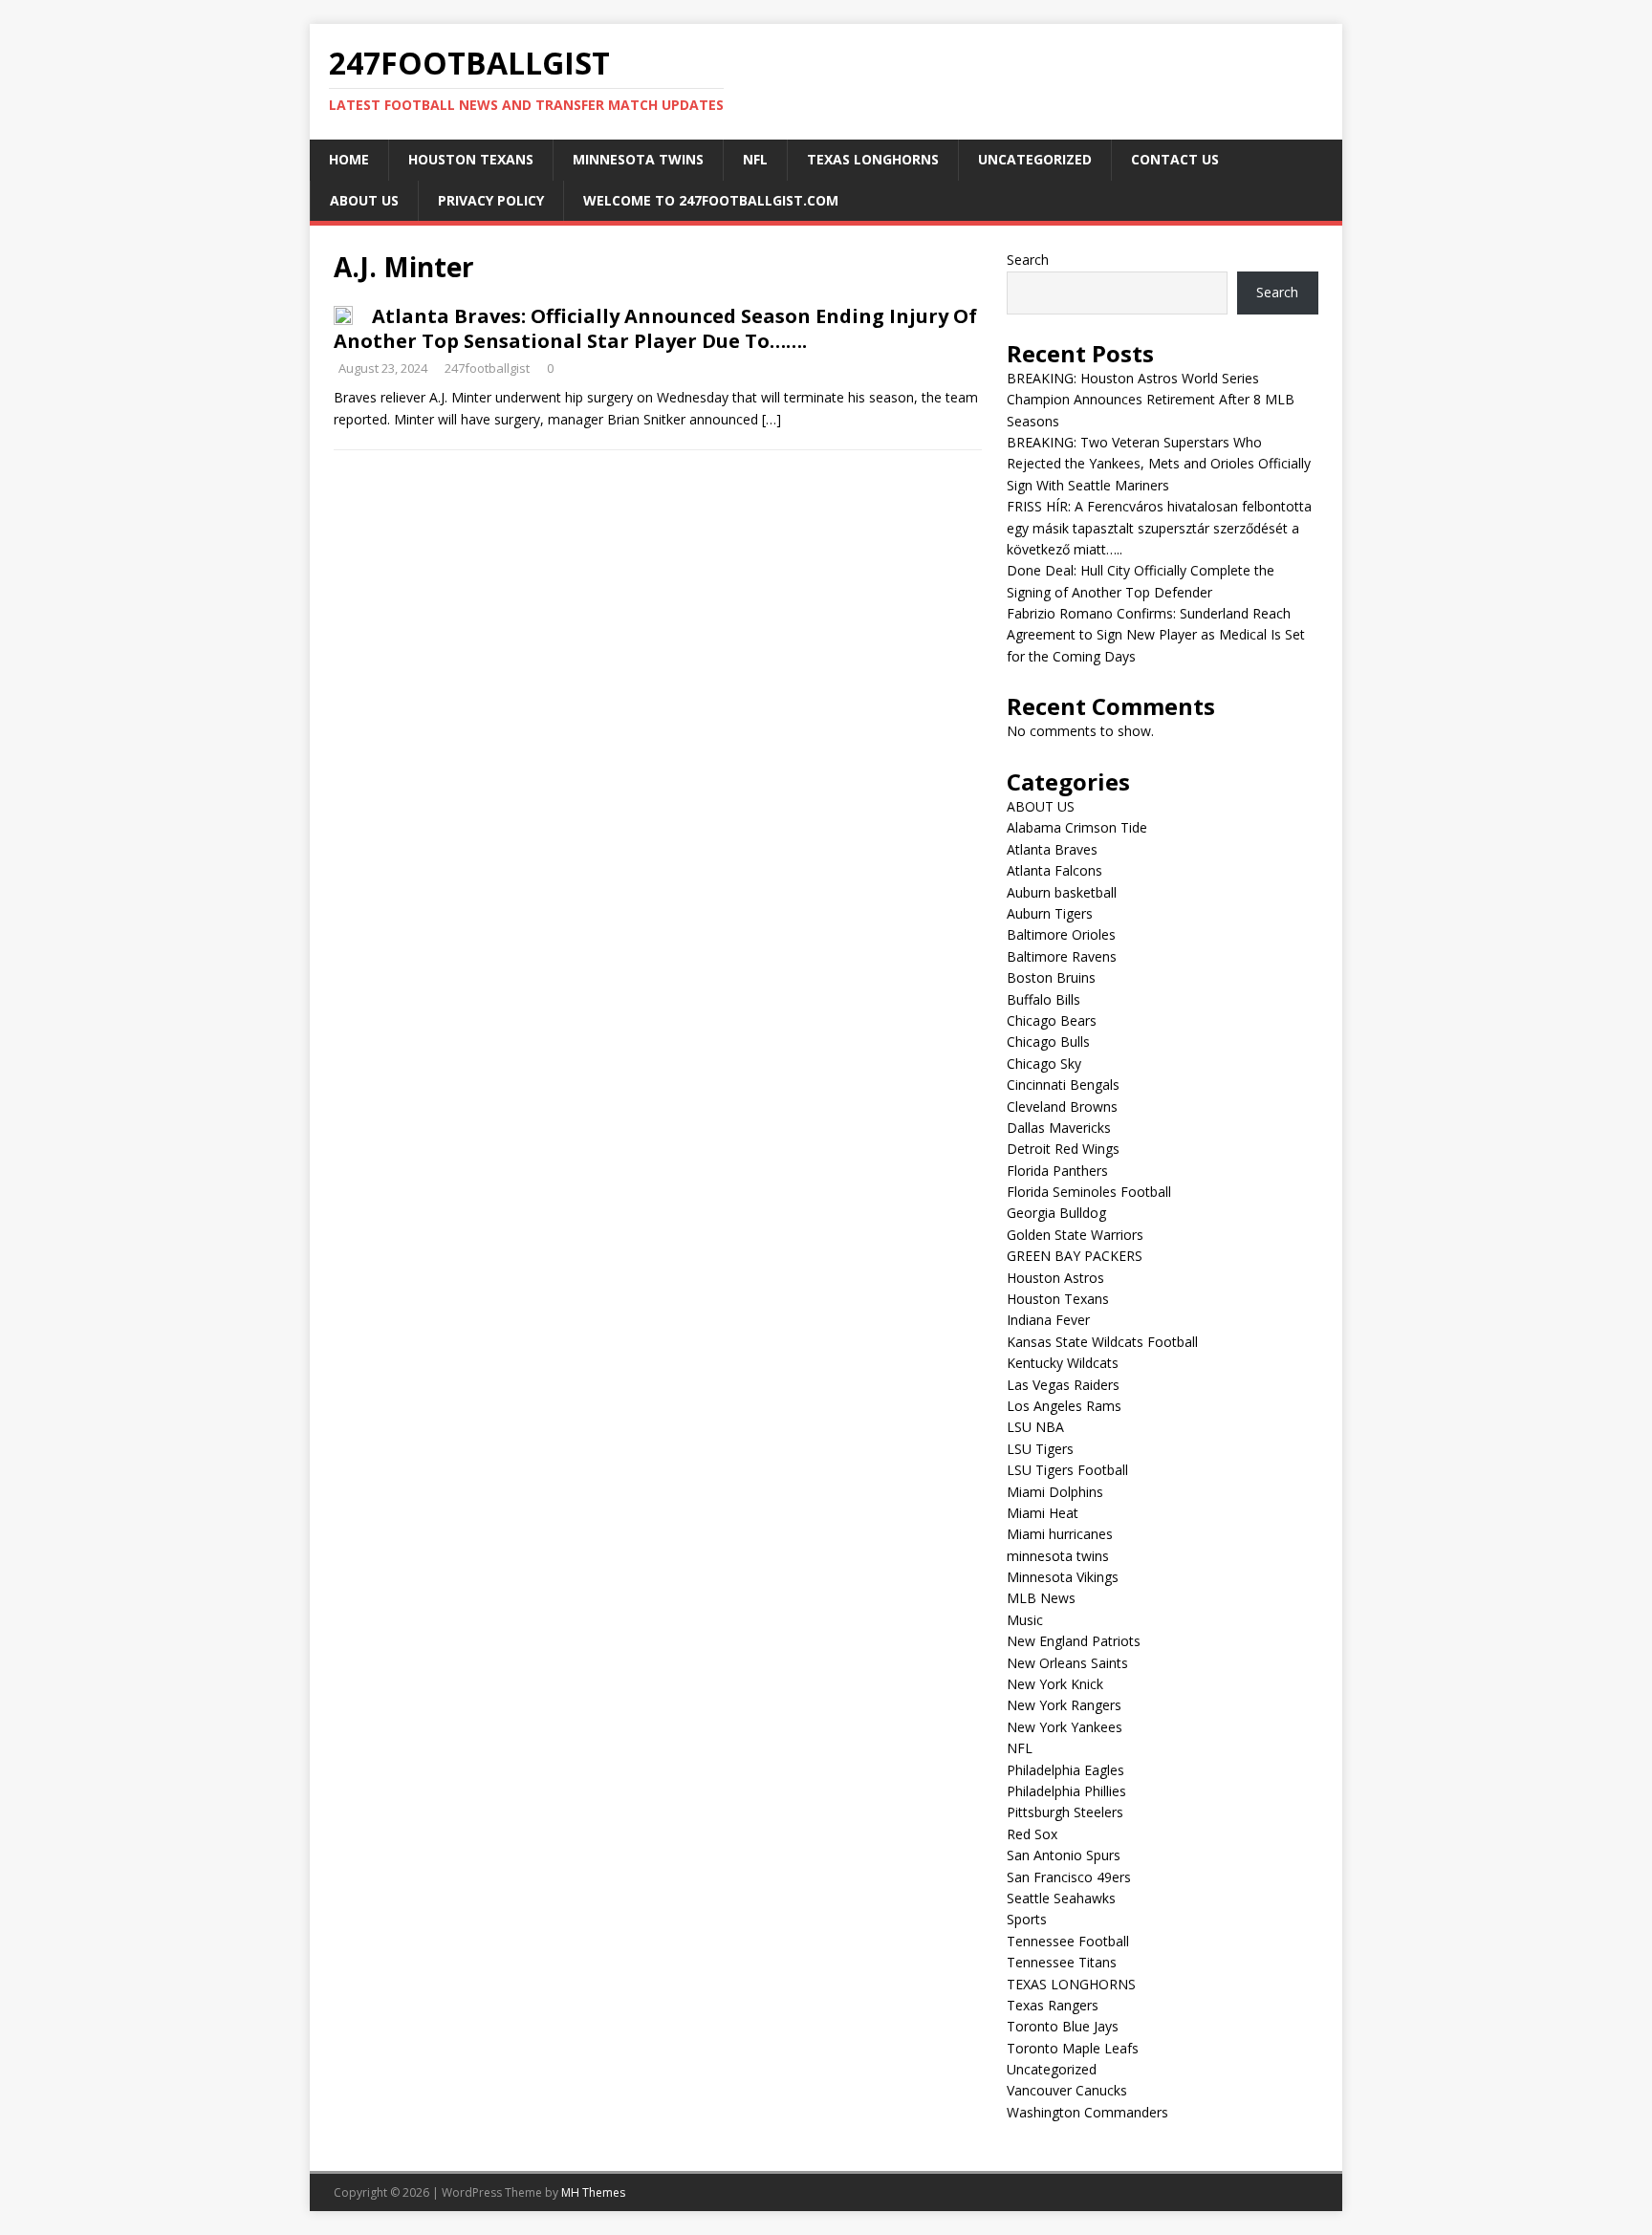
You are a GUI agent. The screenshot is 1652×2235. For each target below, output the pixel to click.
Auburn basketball (1062, 892)
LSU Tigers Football (1067, 1470)
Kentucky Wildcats (1063, 1363)
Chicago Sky (1044, 1063)
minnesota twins (638, 159)
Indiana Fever (1048, 1320)
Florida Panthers (1057, 1171)
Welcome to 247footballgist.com (711, 200)
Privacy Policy (491, 200)
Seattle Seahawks (1061, 1898)
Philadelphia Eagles (1065, 1770)
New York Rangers (1064, 1705)
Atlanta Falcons (1054, 870)
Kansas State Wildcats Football (1102, 1342)
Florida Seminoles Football (1089, 1192)
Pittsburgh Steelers (1065, 1812)
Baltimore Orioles (1061, 934)
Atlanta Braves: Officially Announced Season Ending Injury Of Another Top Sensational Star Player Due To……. (655, 328)
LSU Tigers (1040, 1449)
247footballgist (487, 368)
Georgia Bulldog (1056, 1213)
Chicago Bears (1052, 1020)
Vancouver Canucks (1067, 2090)
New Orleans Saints (1067, 1663)
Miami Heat (1043, 1513)
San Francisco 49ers (1069, 1877)
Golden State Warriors (1075, 1235)
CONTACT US (1175, 159)
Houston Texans (471, 159)
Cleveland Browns (1062, 1107)
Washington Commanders (1087, 2112)
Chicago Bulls (1048, 1042)
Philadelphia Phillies (1066, 1791)
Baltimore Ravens (1062, 956)
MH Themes (593, 2192)
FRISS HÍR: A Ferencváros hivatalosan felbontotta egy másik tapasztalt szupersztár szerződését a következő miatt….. (1159, 528)
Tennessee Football (1068, 1941)
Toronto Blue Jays (1063, 2026)
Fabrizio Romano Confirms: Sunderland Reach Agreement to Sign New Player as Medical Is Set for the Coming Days (1156, 635)
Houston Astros (1055, 1278)
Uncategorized (1035, 159)
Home (349, 159)
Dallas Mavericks (1059, 1128)
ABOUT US (364, 200)
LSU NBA (1035, 1427)
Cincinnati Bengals (1063, 1085)
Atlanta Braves (1052, 849)
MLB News (1041, 1598)
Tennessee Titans (1062, 1962)
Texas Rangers (1053, 2005)
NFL (755, 159)
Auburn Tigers (1050, 913)
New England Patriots (1074, 1641)
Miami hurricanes (1060, 1534)
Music (1025, 1620)
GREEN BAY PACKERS (1075, 1256)
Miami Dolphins (1055, 1492)
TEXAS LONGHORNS (873, 159)
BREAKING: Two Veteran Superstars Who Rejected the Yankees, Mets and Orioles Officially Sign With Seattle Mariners (1159, 464)
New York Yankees (1065, 1727)
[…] (772, 419)
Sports (1027, 1919)
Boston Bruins (1051, 977)
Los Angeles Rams (1064, 1406)
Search (1028, 260)
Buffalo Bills (1043, 999)
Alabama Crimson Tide (1077, 827)
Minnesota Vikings (1063, 1577)
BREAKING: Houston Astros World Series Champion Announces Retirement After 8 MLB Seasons (1151, 400)
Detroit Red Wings (1063, 1149)
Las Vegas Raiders (1063, 1385)
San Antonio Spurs (1064, 1855)
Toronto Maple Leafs (1073, 2048)
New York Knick (1055, 1684)
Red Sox (1032, 1834)
